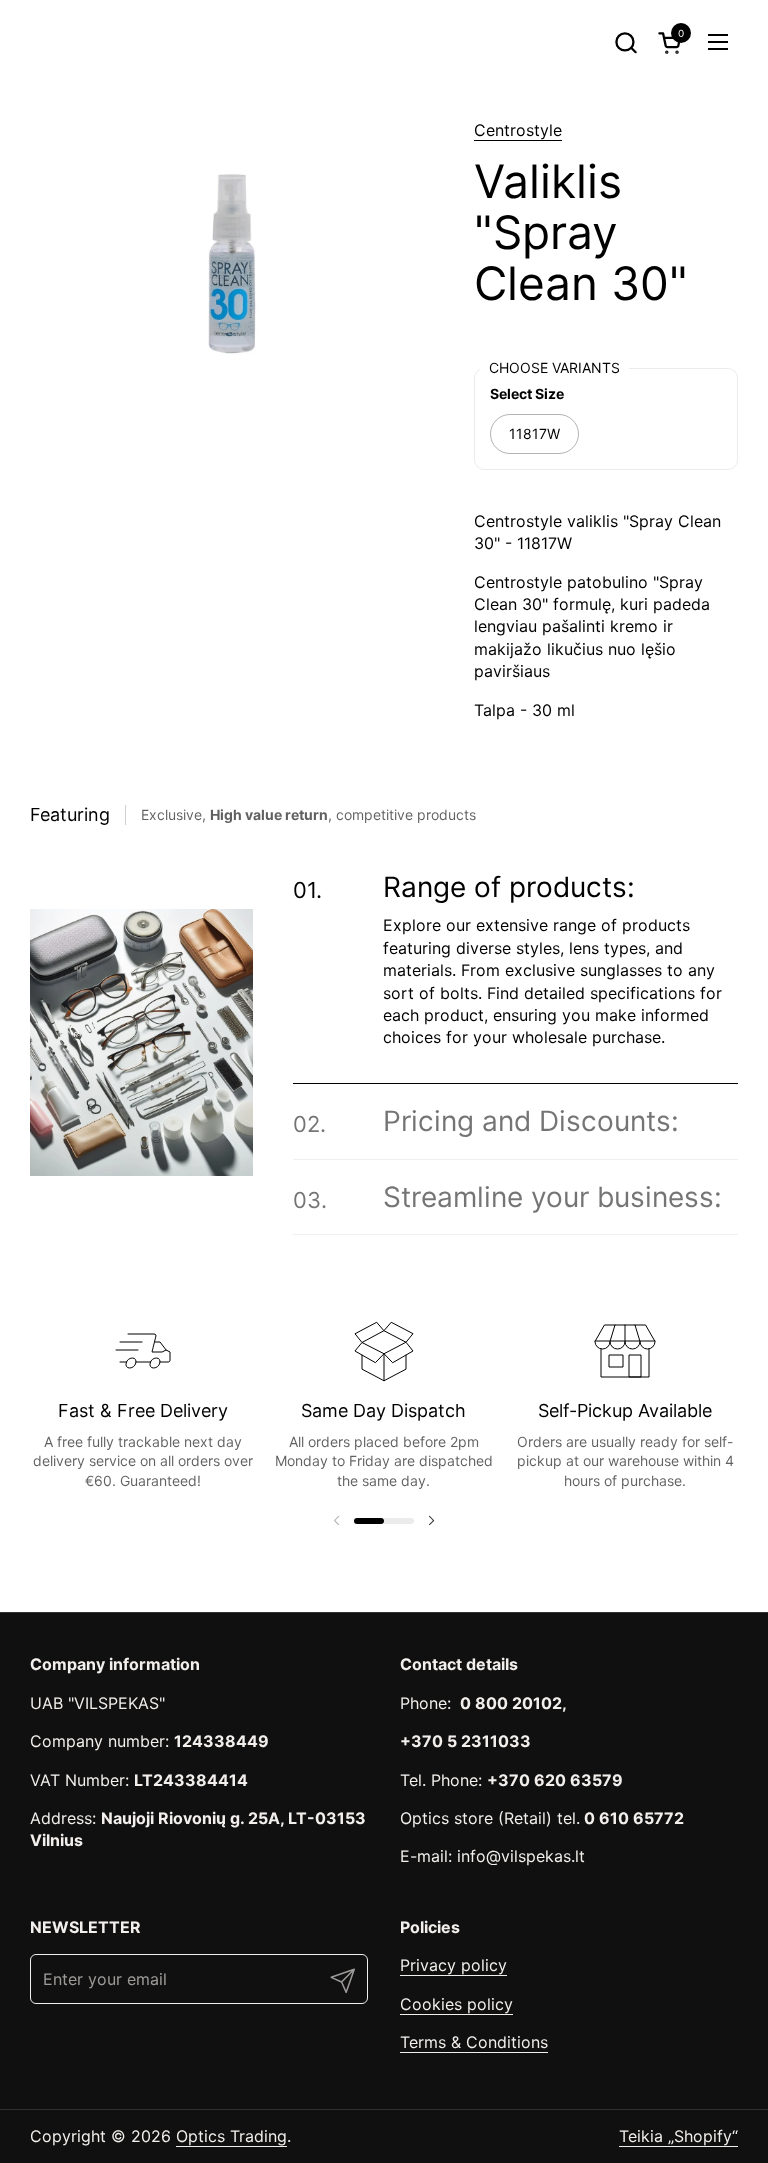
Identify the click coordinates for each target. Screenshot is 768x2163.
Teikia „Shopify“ (678, 2136)
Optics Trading (231, 2136)
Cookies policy (456, 2004)
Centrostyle (518, 130)
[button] (625, 42)
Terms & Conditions (474, 2042)
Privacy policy (453, 1965)
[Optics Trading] (78, 42)
